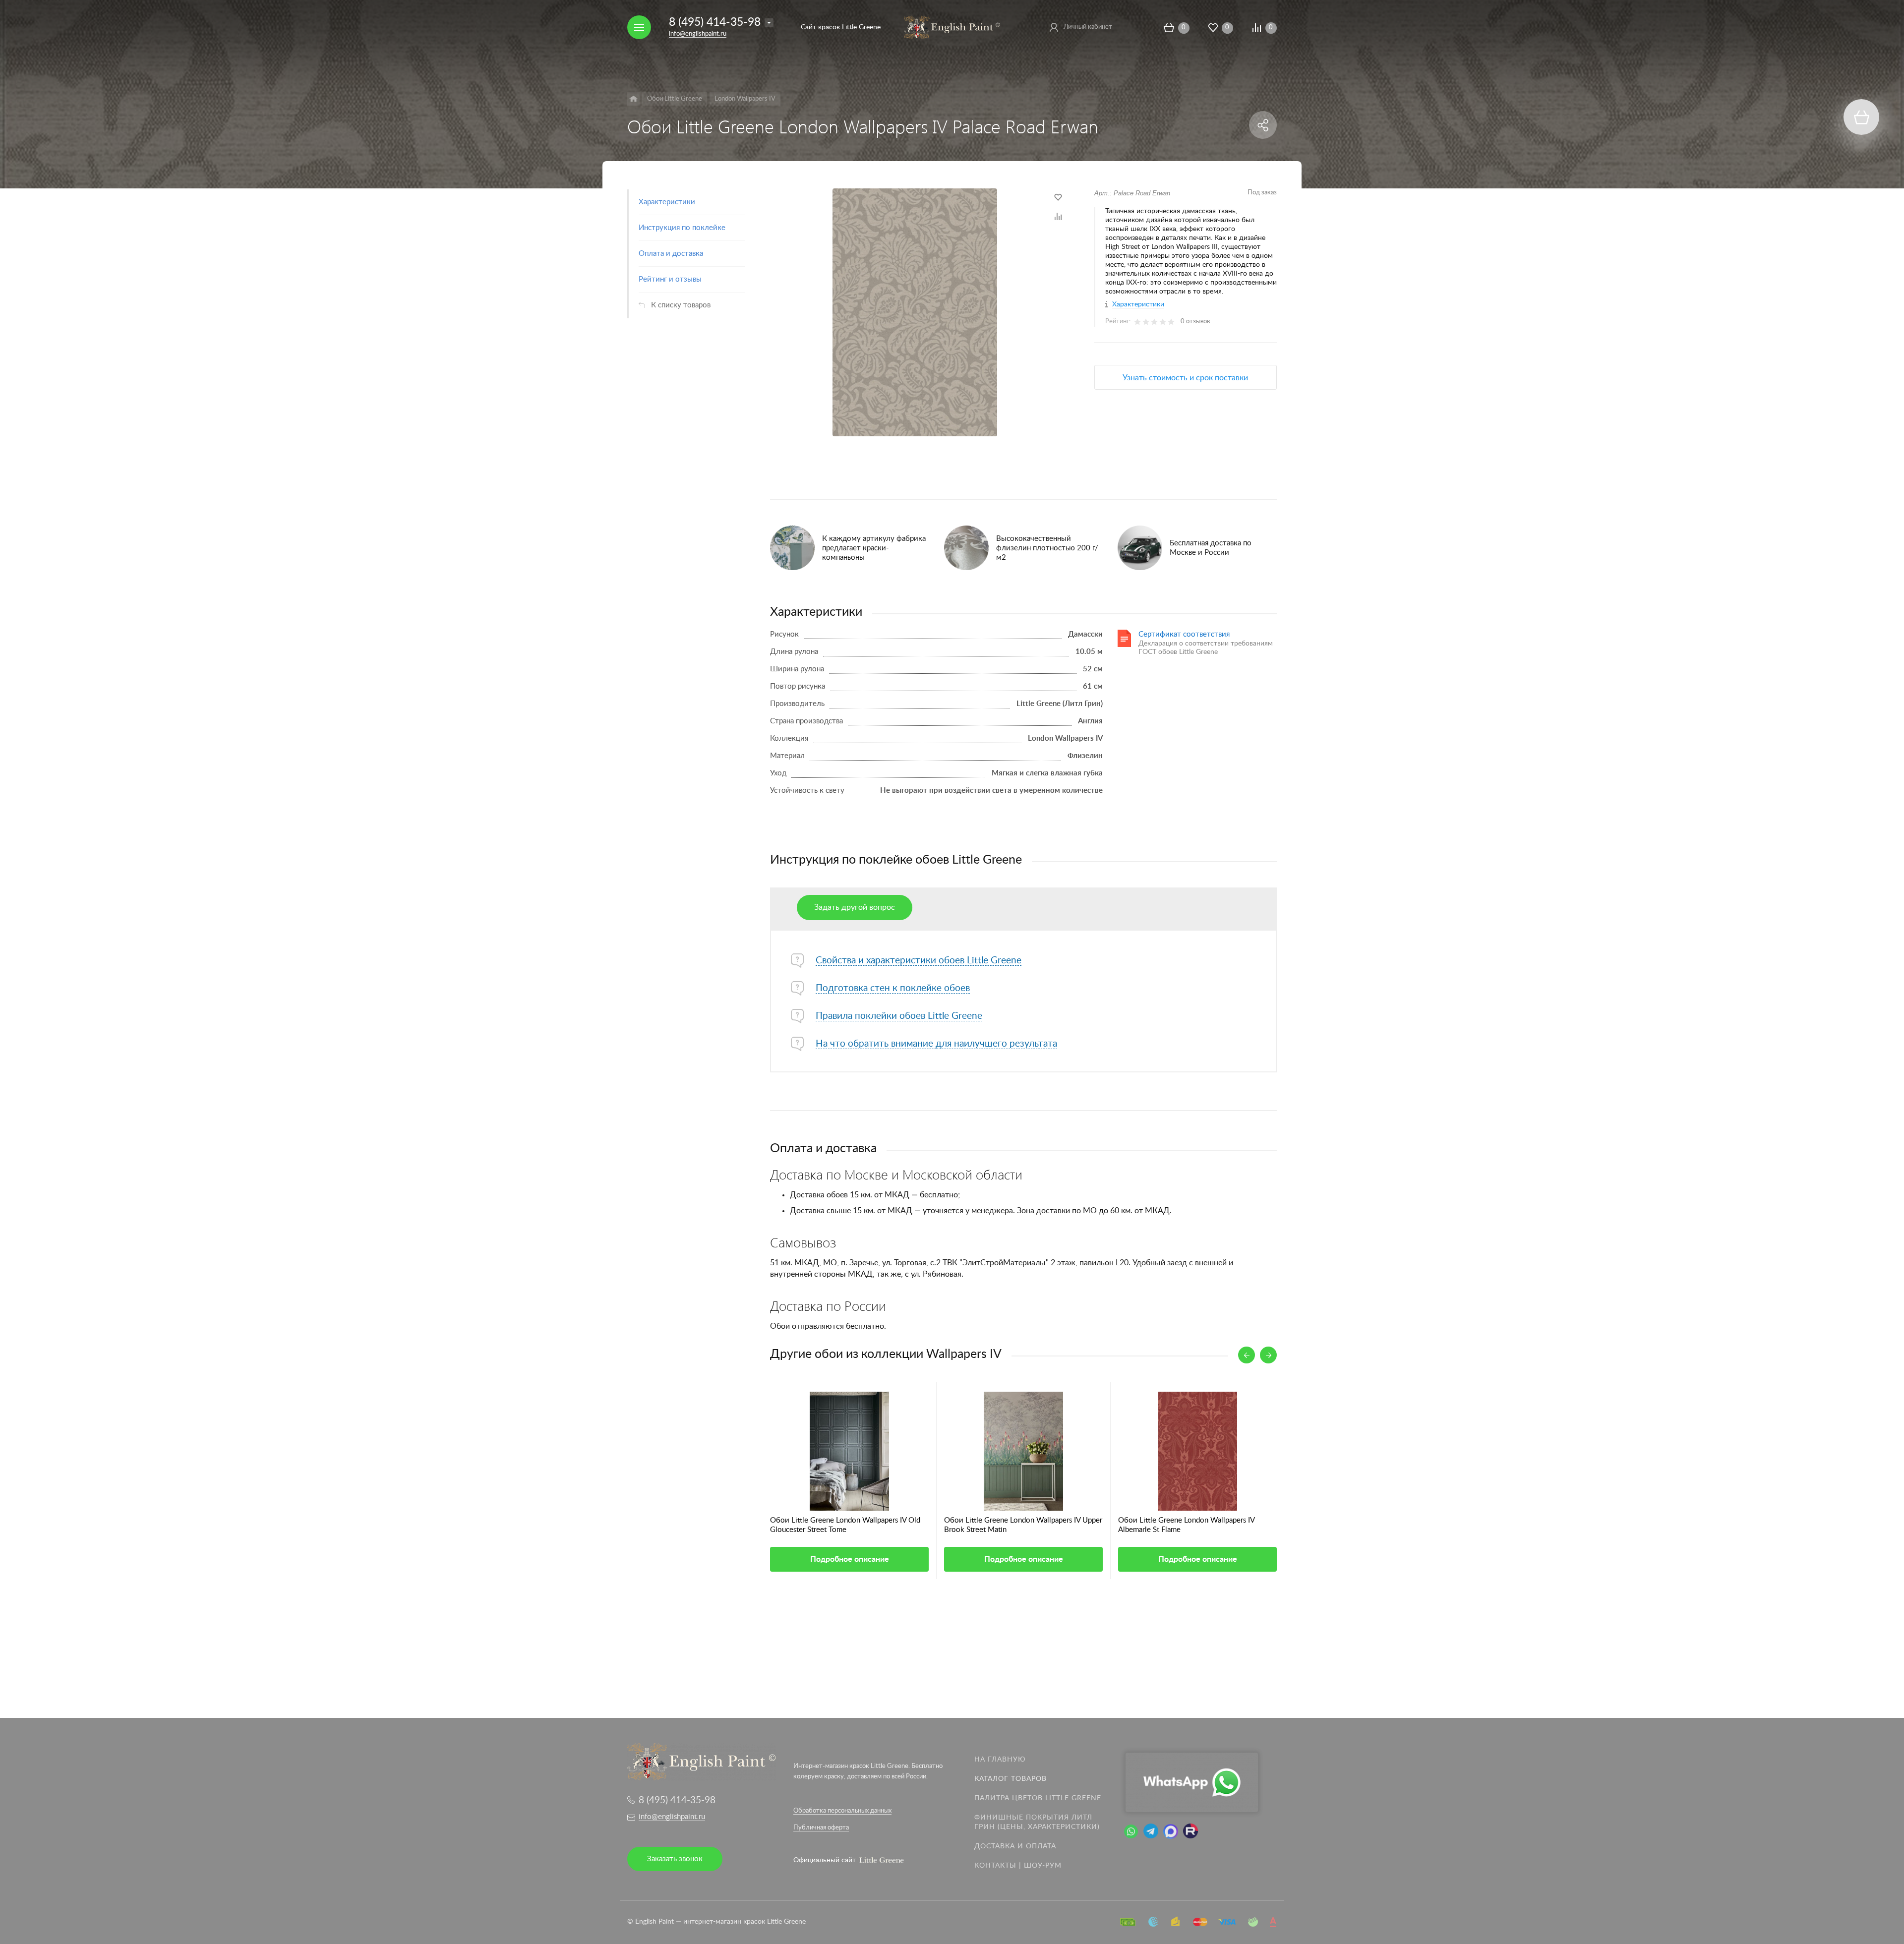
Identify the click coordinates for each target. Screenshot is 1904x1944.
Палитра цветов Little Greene (1038, 1798)
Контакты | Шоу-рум (1018, 1866)
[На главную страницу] (952, 27)
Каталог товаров (1011, 1779)
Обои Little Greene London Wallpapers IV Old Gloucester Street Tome (845, 1525)
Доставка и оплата (1015, 1846)
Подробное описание (850, 1559)
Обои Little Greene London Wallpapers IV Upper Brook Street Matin (1023, 1525)
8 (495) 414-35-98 (715, 22)
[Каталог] (633, 99)
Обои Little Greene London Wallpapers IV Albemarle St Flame (1186, 1525)
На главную (1000, 1760)
